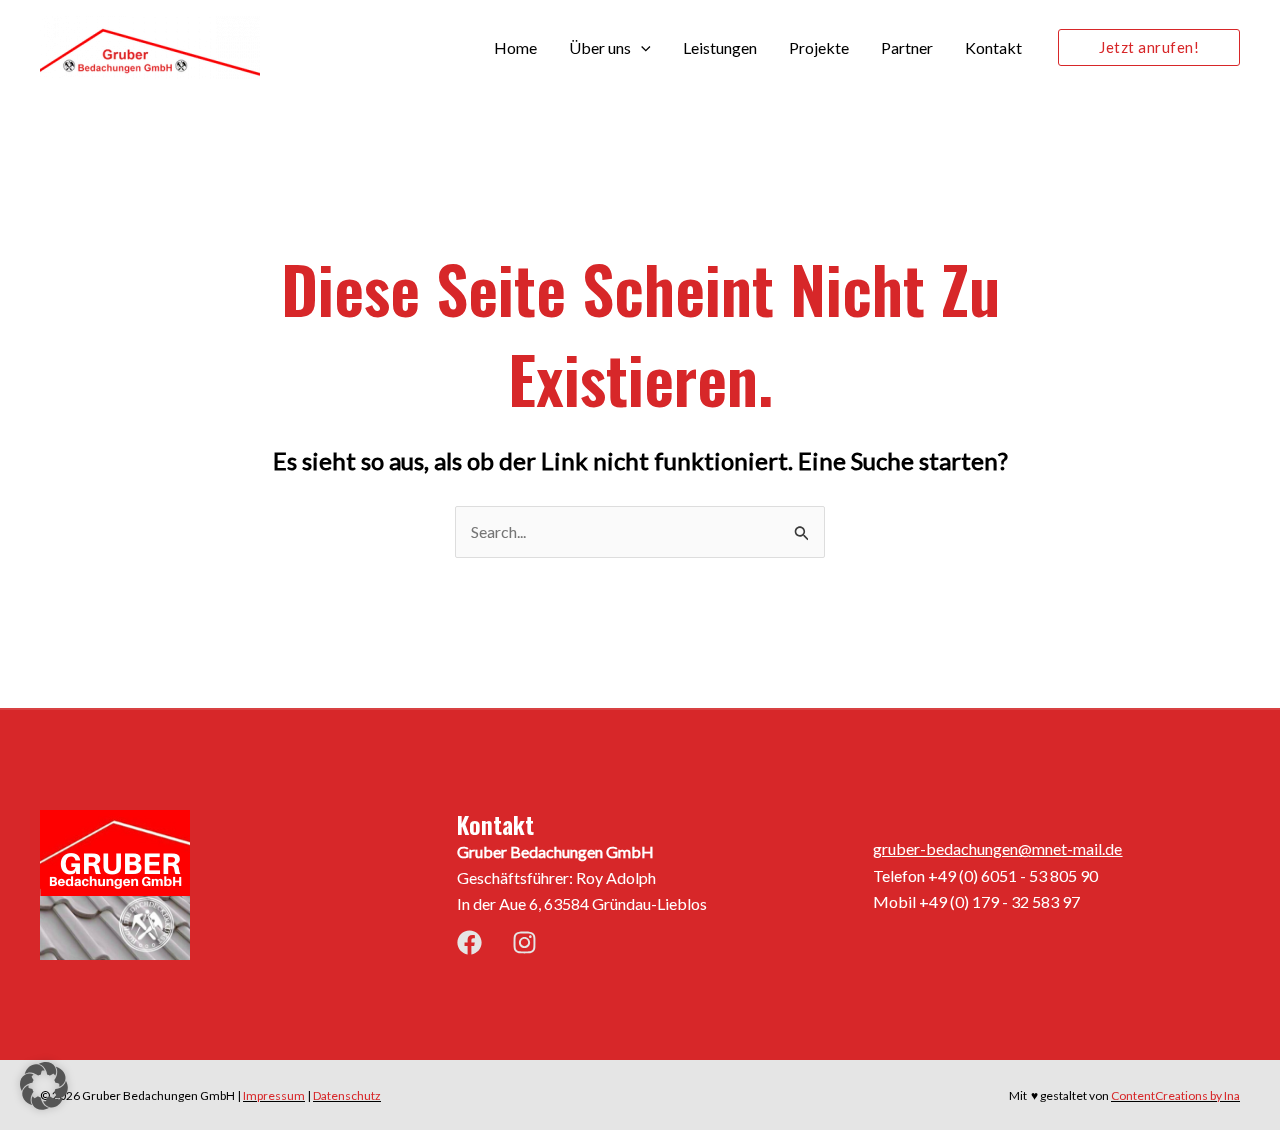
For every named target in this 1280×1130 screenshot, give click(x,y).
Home (515, 47)
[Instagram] (524, 942)
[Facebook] (469, 942)
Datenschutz (347, 1095)
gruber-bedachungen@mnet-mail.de (997, 848)
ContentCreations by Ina (1175, 1095)
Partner (907, 47)
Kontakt (993, 47)
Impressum (274, 1095)
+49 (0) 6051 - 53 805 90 (1013, 875)
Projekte (819, 47)
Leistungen (720, 47)
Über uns (600, 47)
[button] (641, 48)
